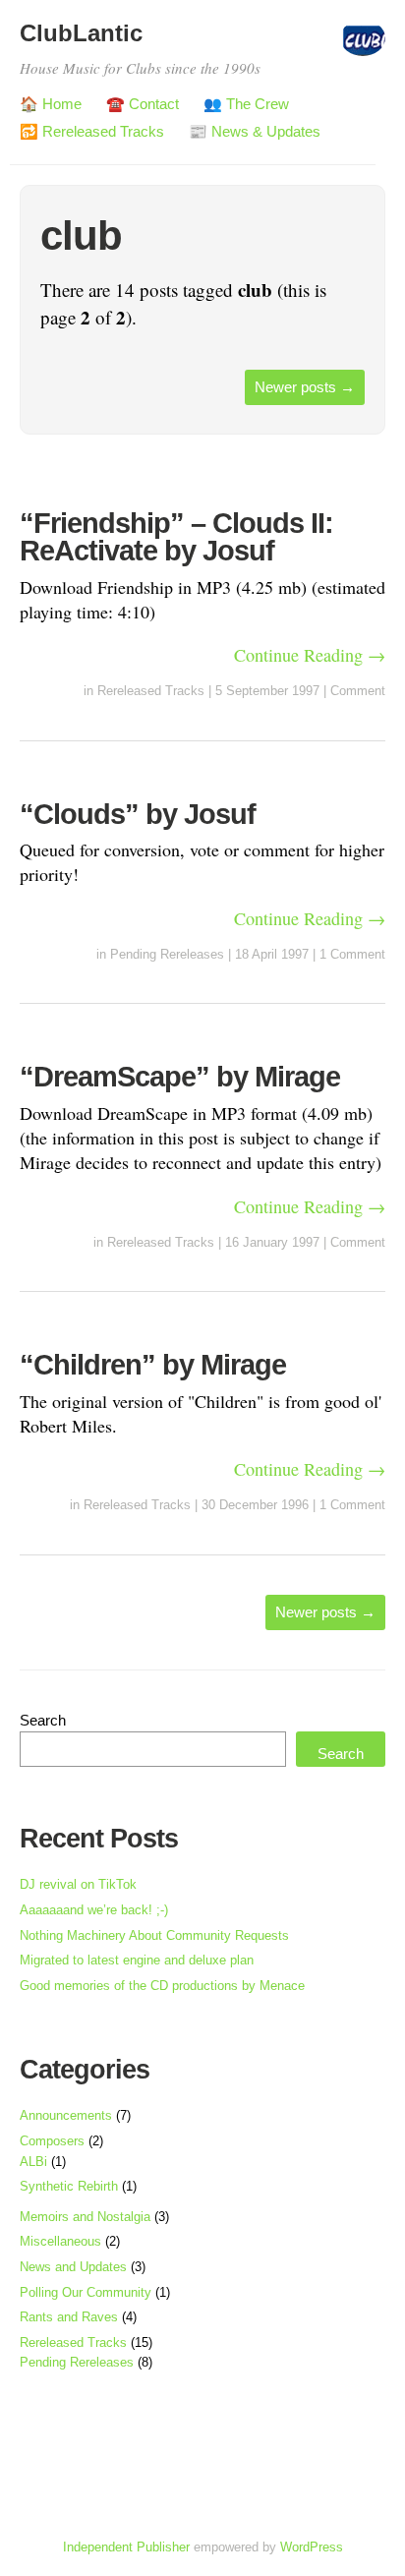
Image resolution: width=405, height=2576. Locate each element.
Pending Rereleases (167, 954)
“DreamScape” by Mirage (180, 1077)
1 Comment (352, 954)
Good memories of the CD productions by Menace (162, 1986)
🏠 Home (51, 104)
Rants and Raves (69, 2317)
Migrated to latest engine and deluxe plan (137, 1960)
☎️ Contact (143, 104)
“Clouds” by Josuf (138, 814)
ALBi (33, 2162)
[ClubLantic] (363, 47)
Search (43, 1720)
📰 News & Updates (255, 131)
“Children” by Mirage (153, 1365)
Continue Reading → (310, 655)
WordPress (312, 2547)
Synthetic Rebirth (69, 2186)
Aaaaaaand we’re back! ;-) (94, 1910)
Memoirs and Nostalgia (85, 2217)
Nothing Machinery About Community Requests (154, 1935)
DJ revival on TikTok (78, 1884)
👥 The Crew (246, 104)
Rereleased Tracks (151, 691)
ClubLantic (81, 33)
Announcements (66, 2115)
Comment (358, 691)
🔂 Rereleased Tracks (92, 131)
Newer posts (305, 387)
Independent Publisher (126, 2547)
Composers (52, 2141)
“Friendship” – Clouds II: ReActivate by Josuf (176, 537)
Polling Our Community (86, 2292)
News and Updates (73, 2267)
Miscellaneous (60, 2241)
